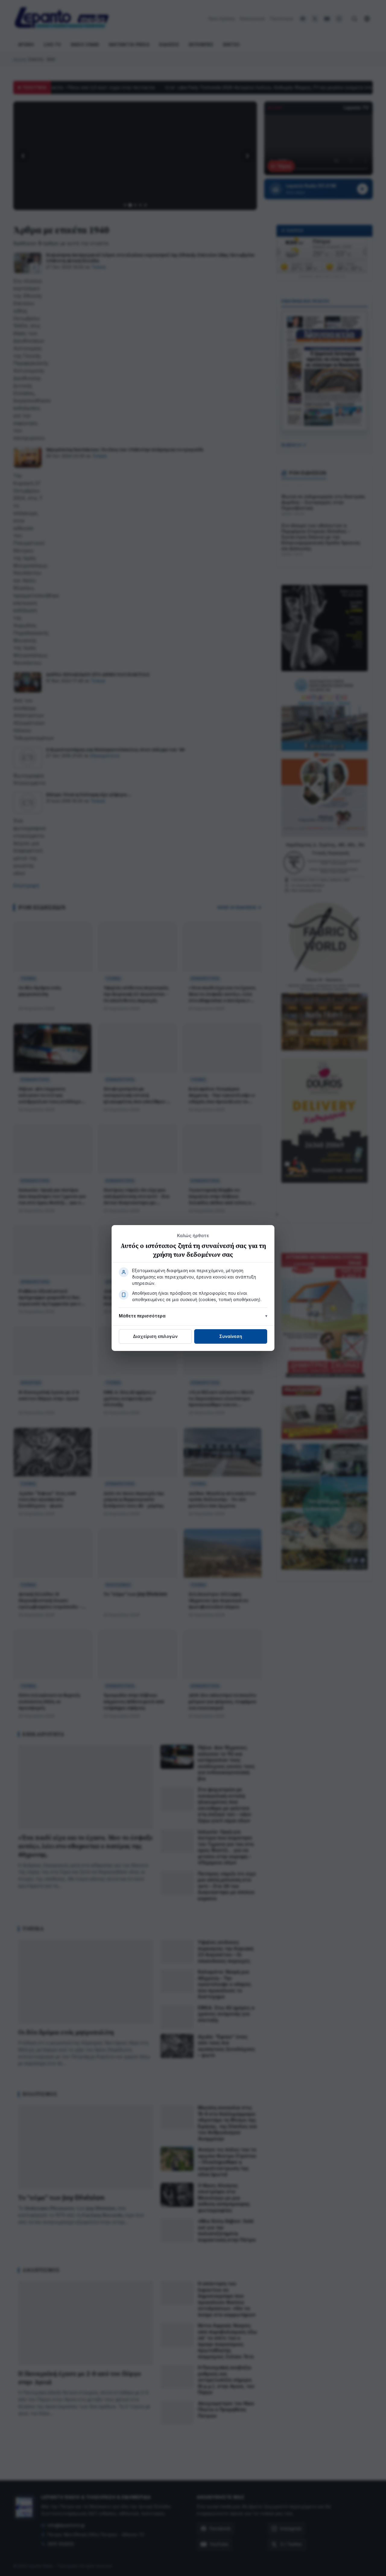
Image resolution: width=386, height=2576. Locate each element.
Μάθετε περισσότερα (142, 1316)
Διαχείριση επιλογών (155, 1336)
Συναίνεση (231, 1336)
